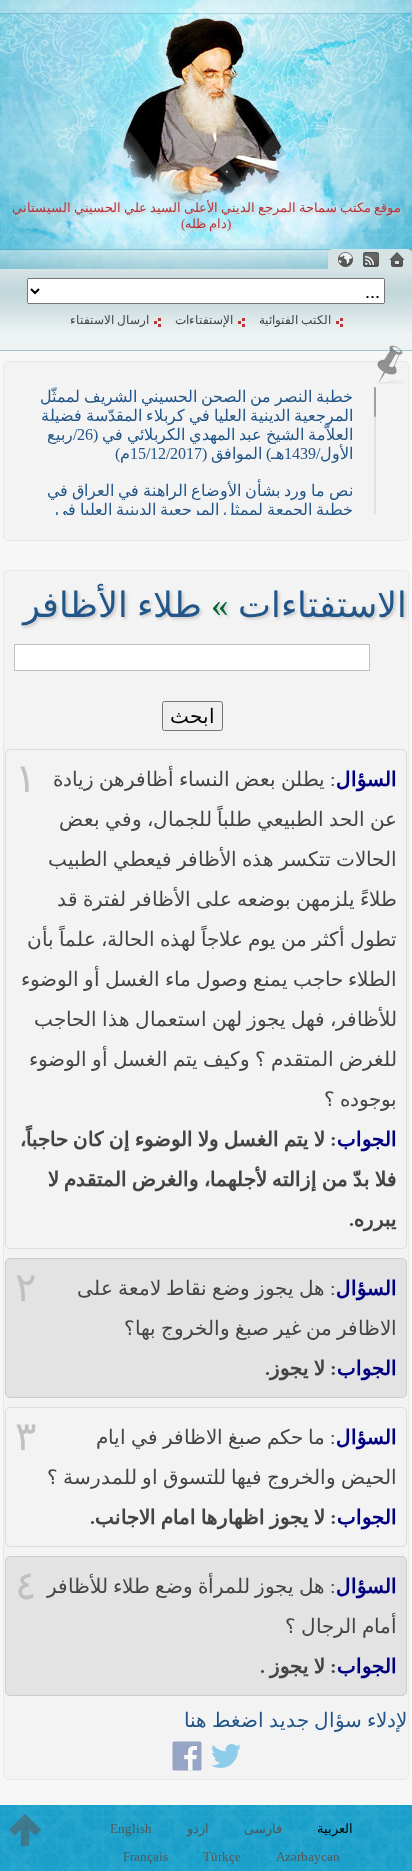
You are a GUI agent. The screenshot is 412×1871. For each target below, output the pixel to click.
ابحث (192, 716)
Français (145, 1856)
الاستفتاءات (322, 605)
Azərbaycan (308, 1856)
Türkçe (222, 1856)
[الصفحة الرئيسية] (397, 259)
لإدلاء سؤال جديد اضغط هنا (295, 1720)
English (131, 1828)
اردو (198, 1828)
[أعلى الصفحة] (25, 1830)
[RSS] (371, 259)
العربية (335, 1828)
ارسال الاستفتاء (109, 320)
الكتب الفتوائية (295, 320)
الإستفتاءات (204, 320)
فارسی (263, 1828)
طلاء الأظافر (112, 605)
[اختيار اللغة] (345, 259)
